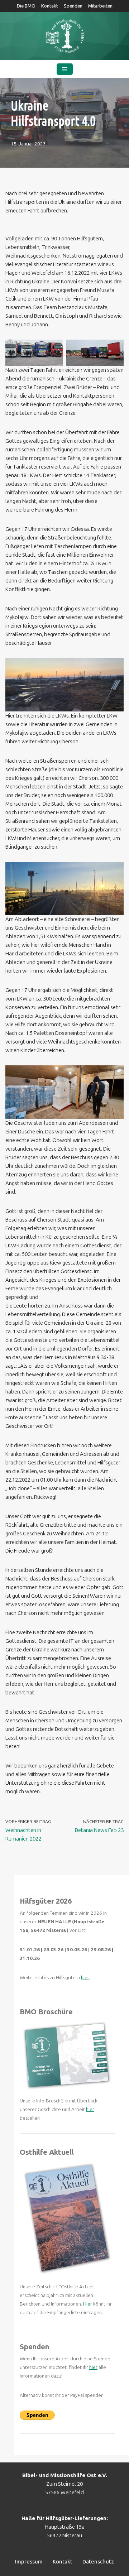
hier (85, 1978)
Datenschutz (98, 2562)
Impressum (29, 2562)
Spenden (73, 6)
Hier (88, 2304)
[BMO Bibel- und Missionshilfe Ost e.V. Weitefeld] (64, 36)
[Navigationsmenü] (65, 69)
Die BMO (26, 6)
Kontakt (50, 6)
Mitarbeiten (100, 6)
